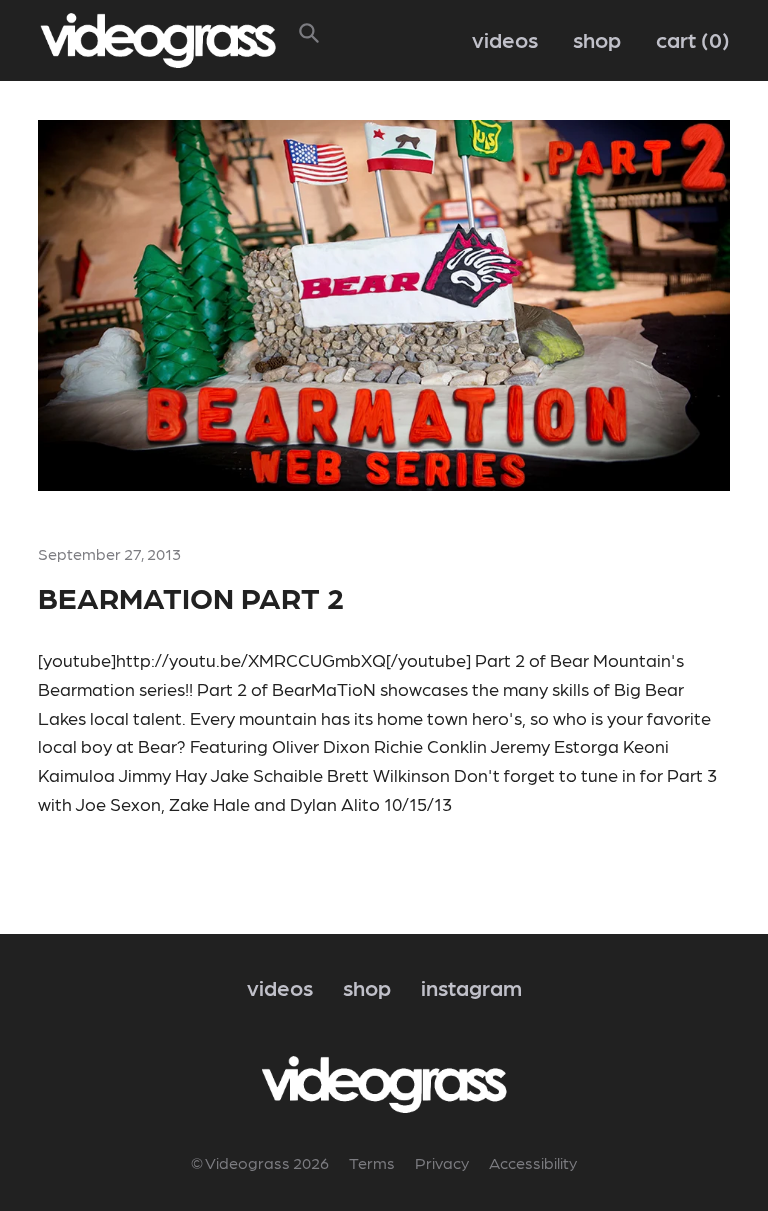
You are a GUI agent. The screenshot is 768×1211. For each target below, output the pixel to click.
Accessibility (533, 1162)
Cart (689, 38)
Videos (505, 38)
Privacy (442, 1162)
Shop (597, 38)
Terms (372, 1162)
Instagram (471, 986)
